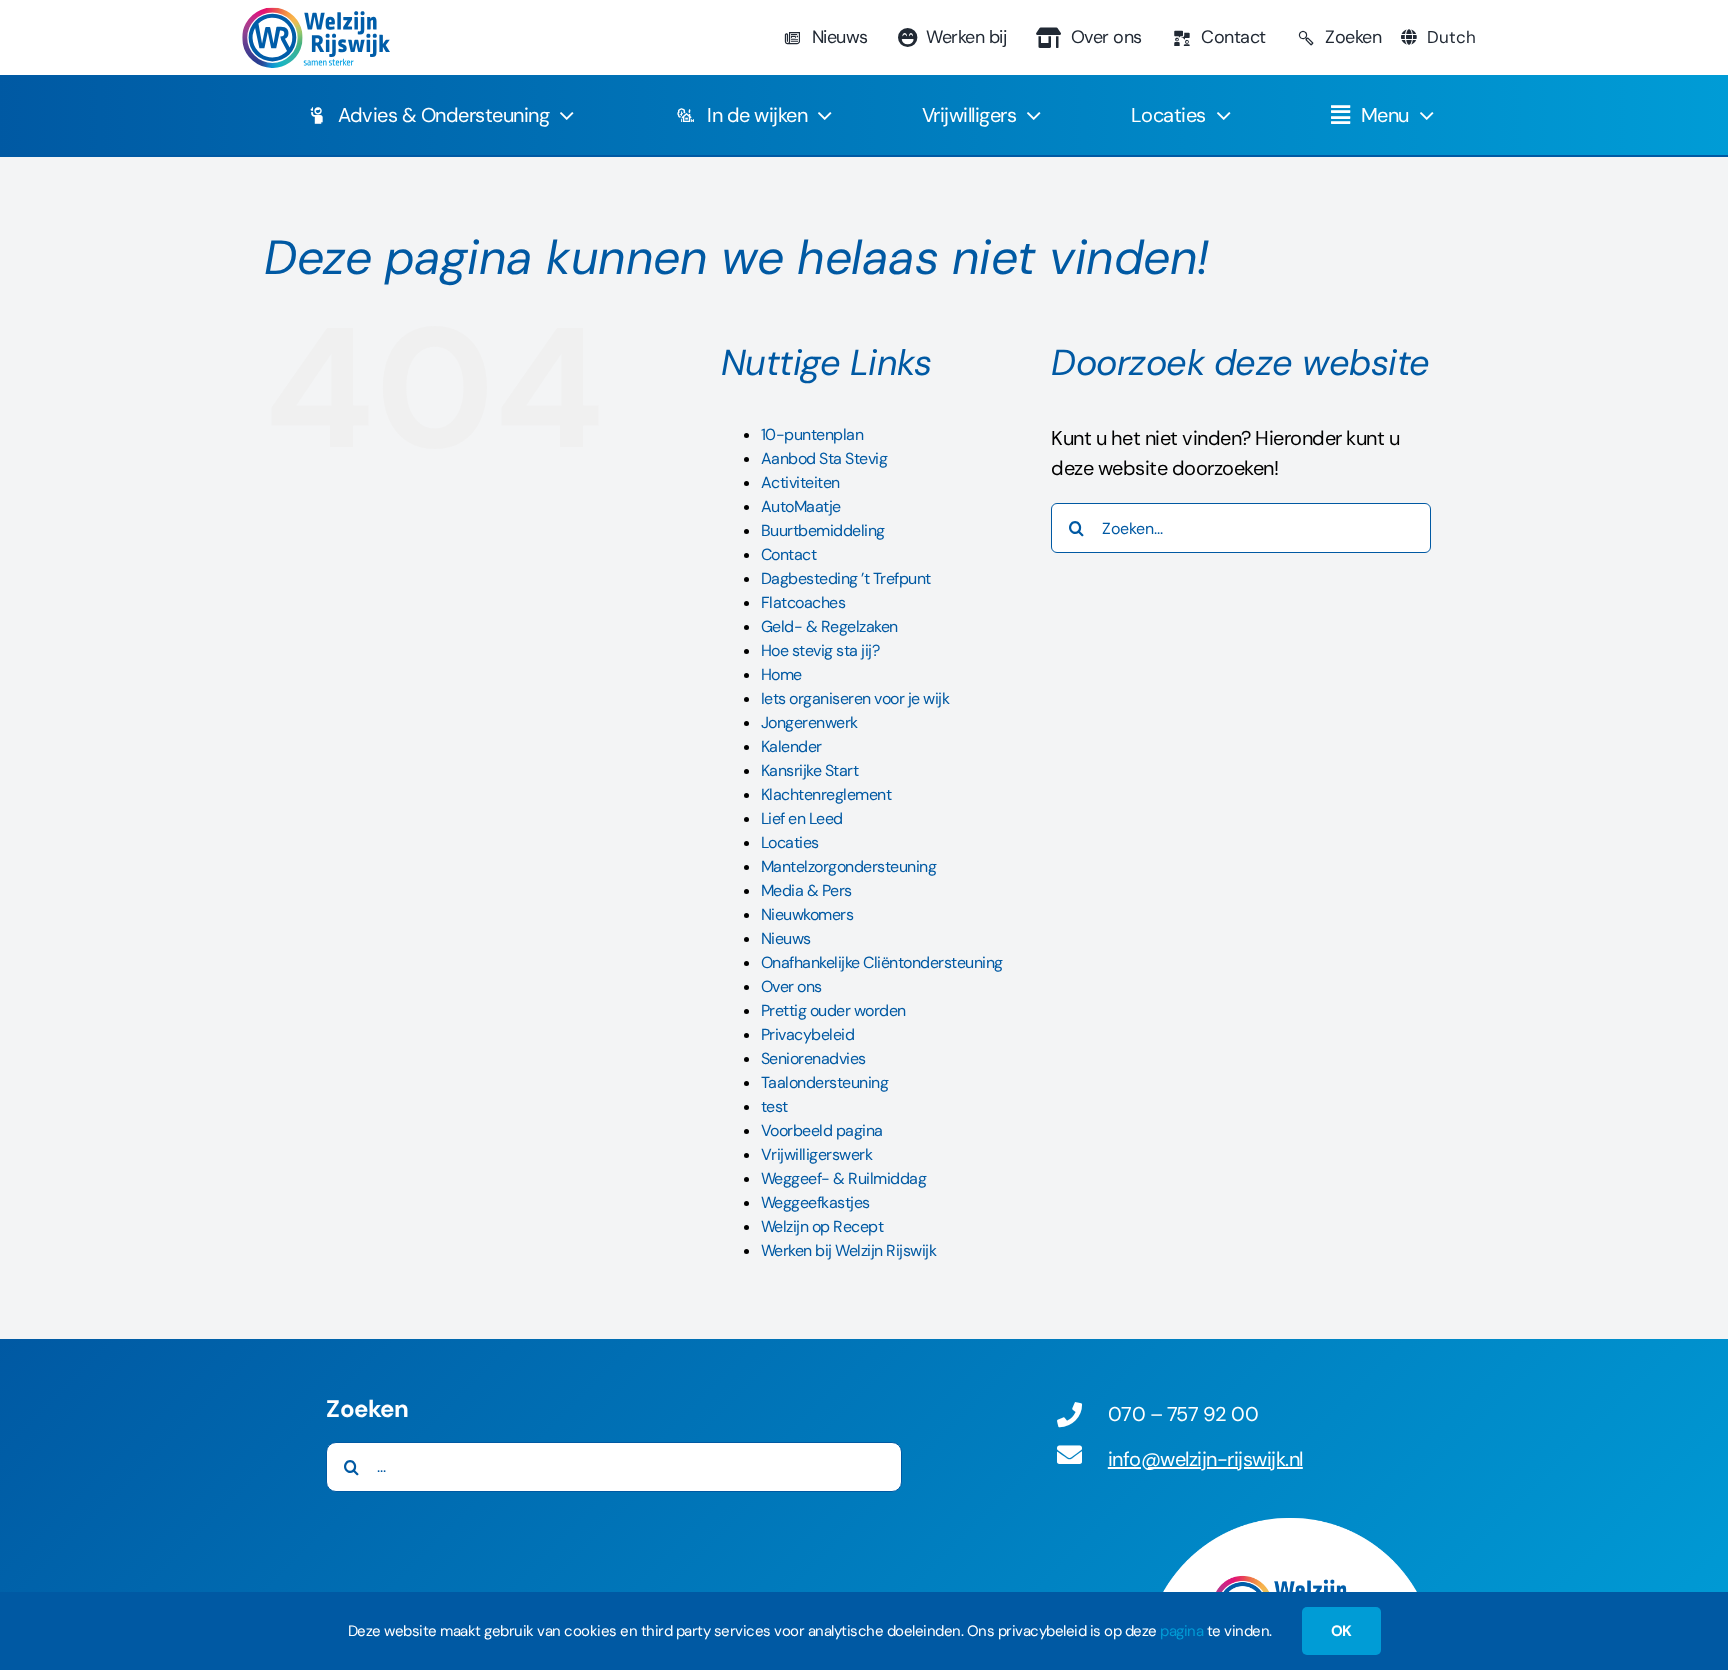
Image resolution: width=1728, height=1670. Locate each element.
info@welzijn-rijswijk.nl (1205, 1459)
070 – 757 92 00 (1183, 1414)
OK (1341, 1631)
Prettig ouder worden (833, 1010)
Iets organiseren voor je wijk (855, 698)
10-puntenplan (812, 434)
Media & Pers (806, 890)
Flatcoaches (803, 602)
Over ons (791, 986)
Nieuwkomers (807, 914)
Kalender (791, 746)
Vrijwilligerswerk (817, 1154)
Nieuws (786, 938)
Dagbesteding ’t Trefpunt (846, 578)
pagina (1181, 1631)
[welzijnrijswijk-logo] (315, 17)
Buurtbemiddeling (823, 530)
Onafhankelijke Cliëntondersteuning (882, 962)
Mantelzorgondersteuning (849, 866)
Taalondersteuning (825, 1082)
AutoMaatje (801, 506)
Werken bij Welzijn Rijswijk (849, 1250)
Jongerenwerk (809, 722)
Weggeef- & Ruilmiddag (844, 1178)
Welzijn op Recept (822, 1226)
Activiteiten (800, 482)
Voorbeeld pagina (822, 1130)
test (774, 1106)
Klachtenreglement (826, 794)
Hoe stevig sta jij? (820, 650)
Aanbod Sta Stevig (824, 458)
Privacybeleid (808, 1034)
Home (781, 674)
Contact (789, 554)
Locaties (790, 842)
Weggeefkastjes (815, 1202)
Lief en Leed (802, 818)
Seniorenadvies (813, 1058)
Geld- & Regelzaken (829, 626)
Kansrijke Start (810, 770)
